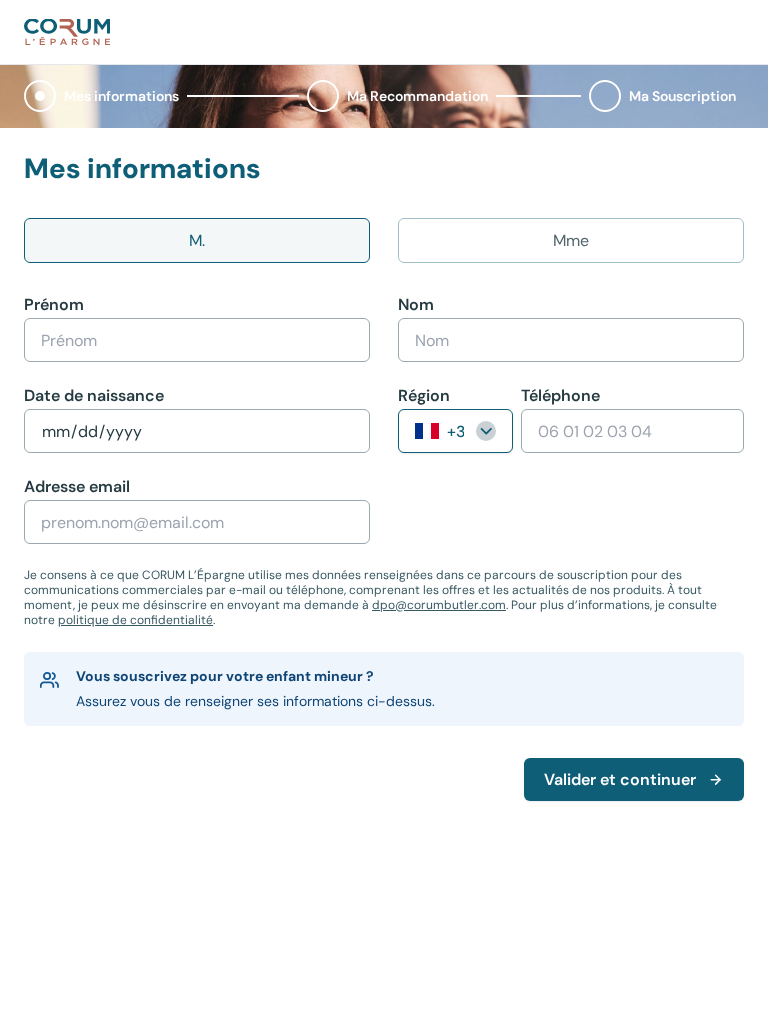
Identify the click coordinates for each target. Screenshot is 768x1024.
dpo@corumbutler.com (439, 605)
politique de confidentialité (135, 620)
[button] (105, 96)
